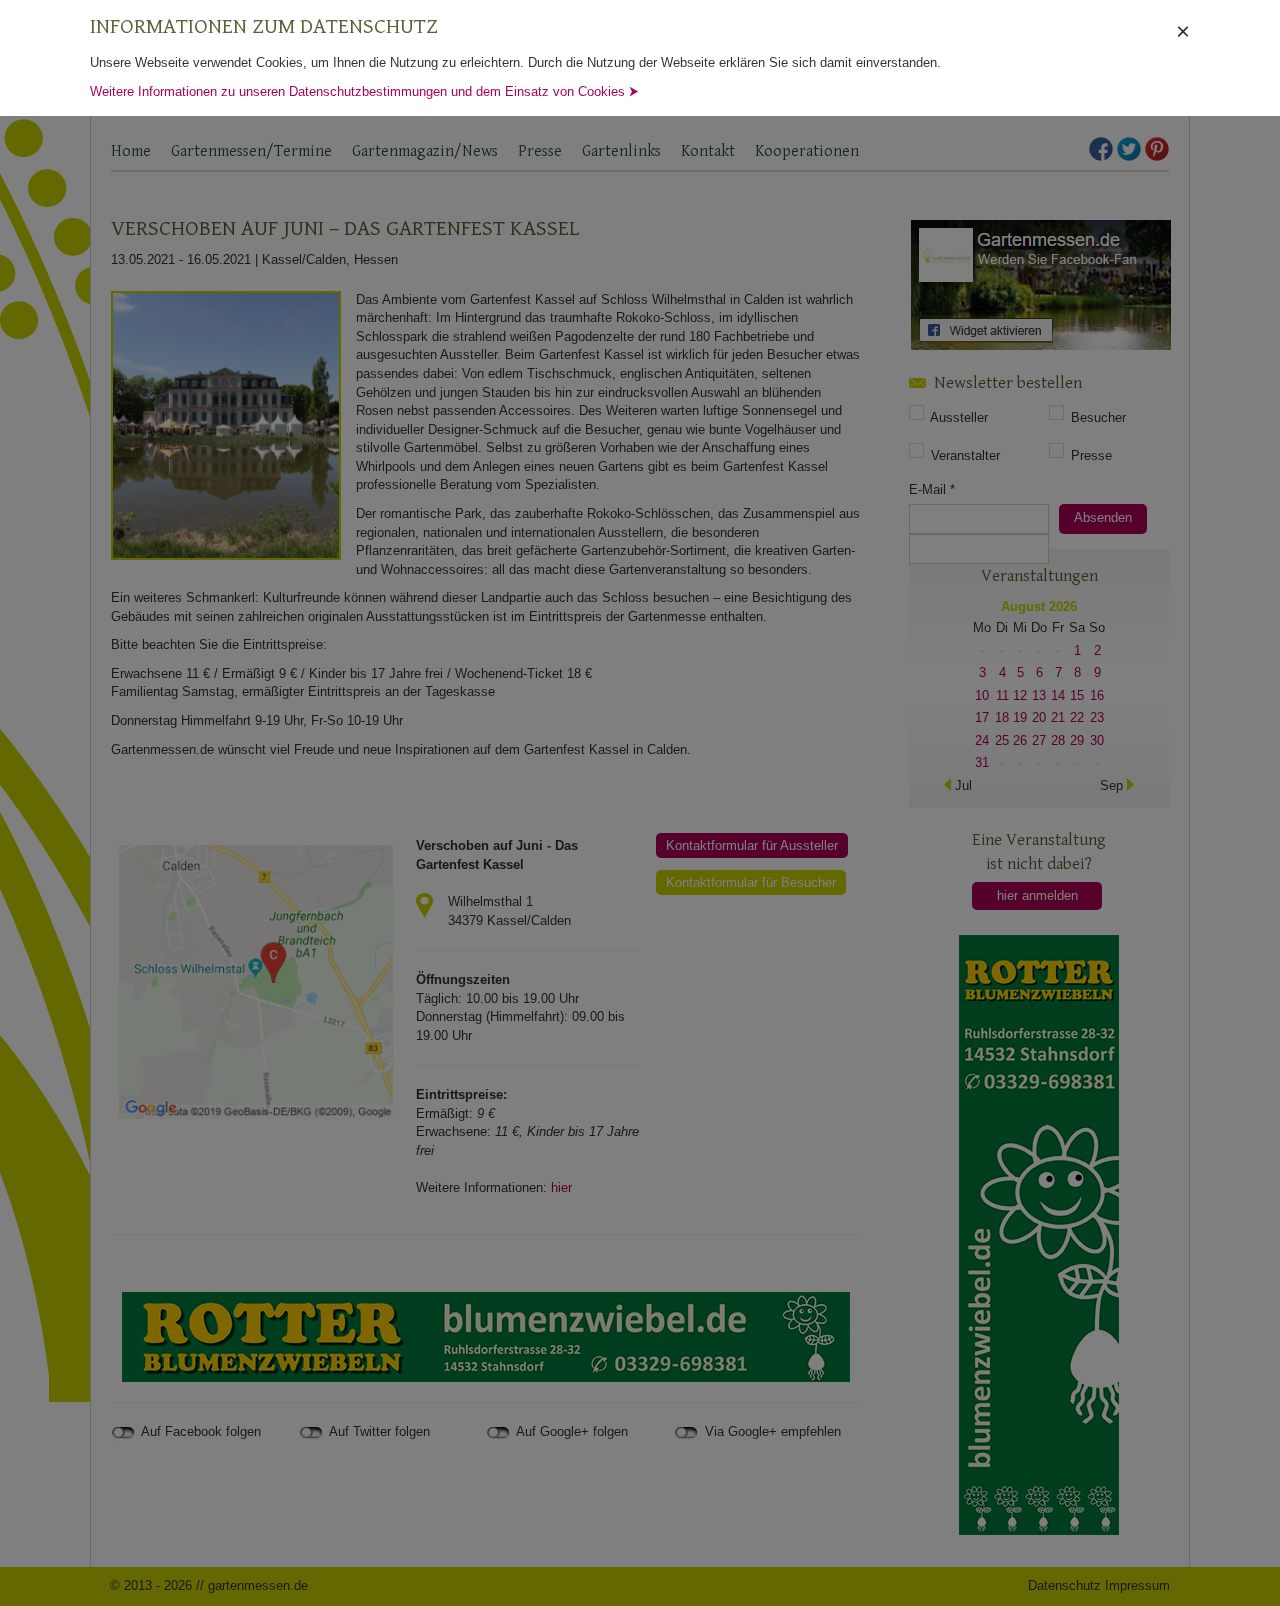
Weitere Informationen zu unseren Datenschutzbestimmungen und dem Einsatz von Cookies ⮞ (364, 91)
